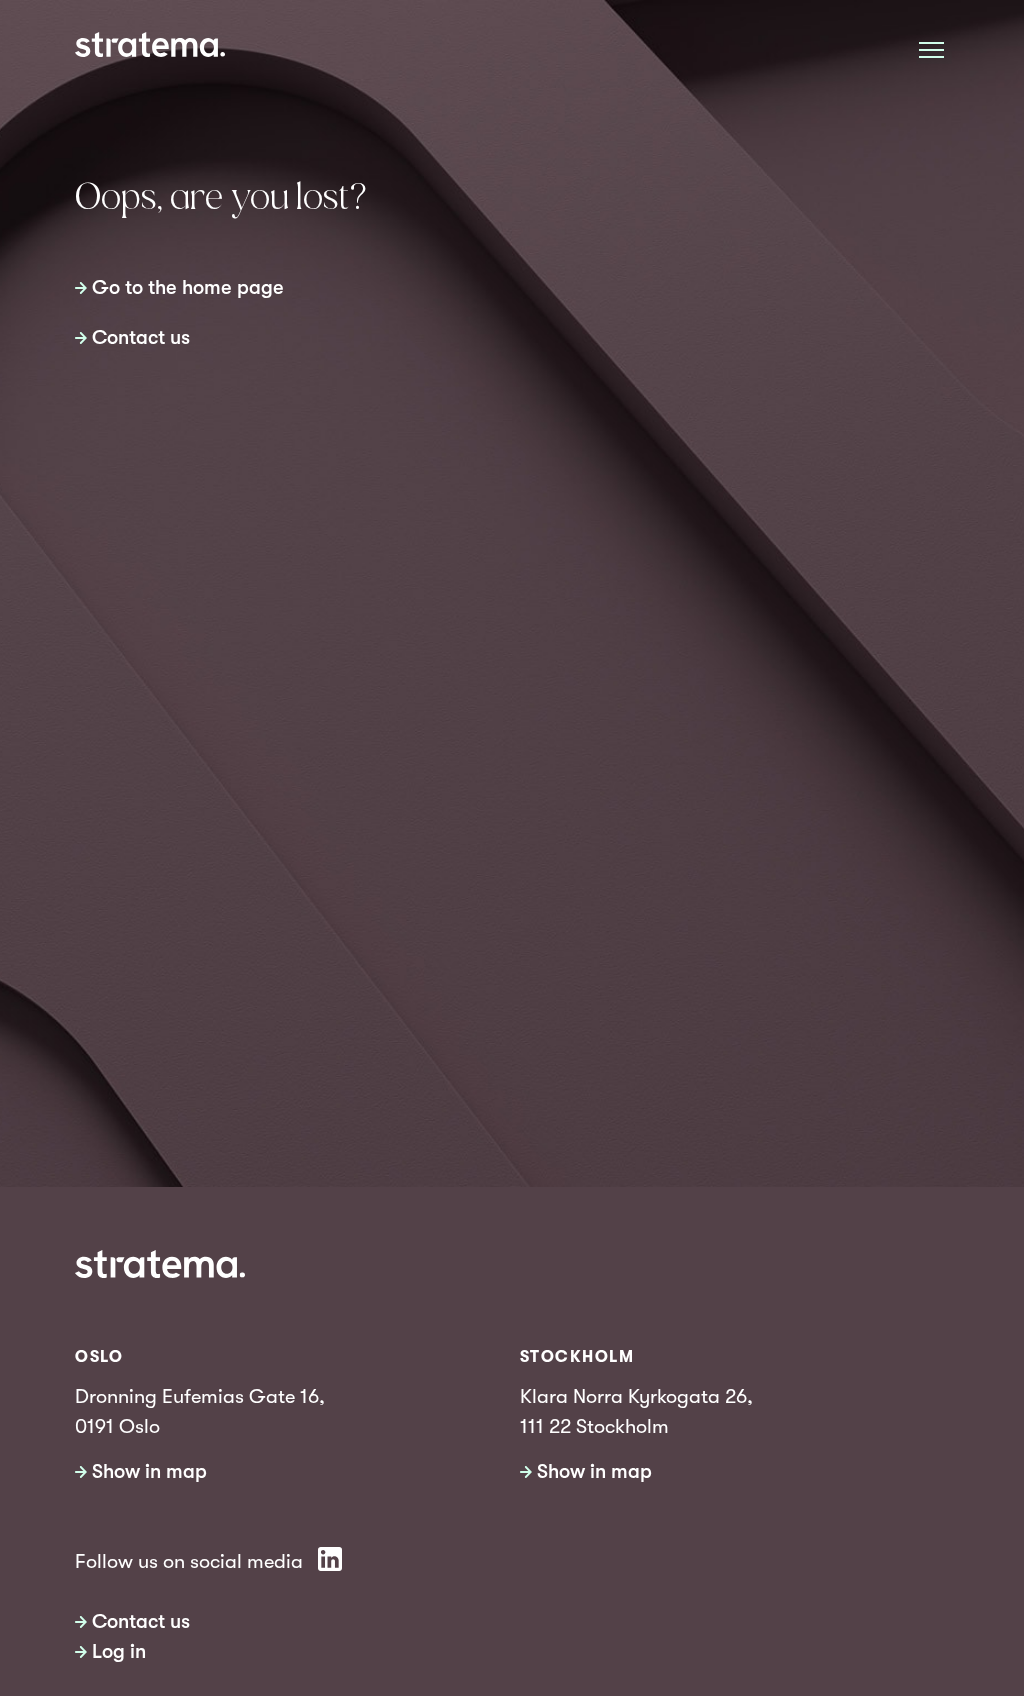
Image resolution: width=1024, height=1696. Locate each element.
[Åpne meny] (931, 49)
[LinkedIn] (330, 1559)
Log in (119, 1651)
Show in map (149, 1471)
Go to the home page (188, 287)
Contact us (141, 337)
